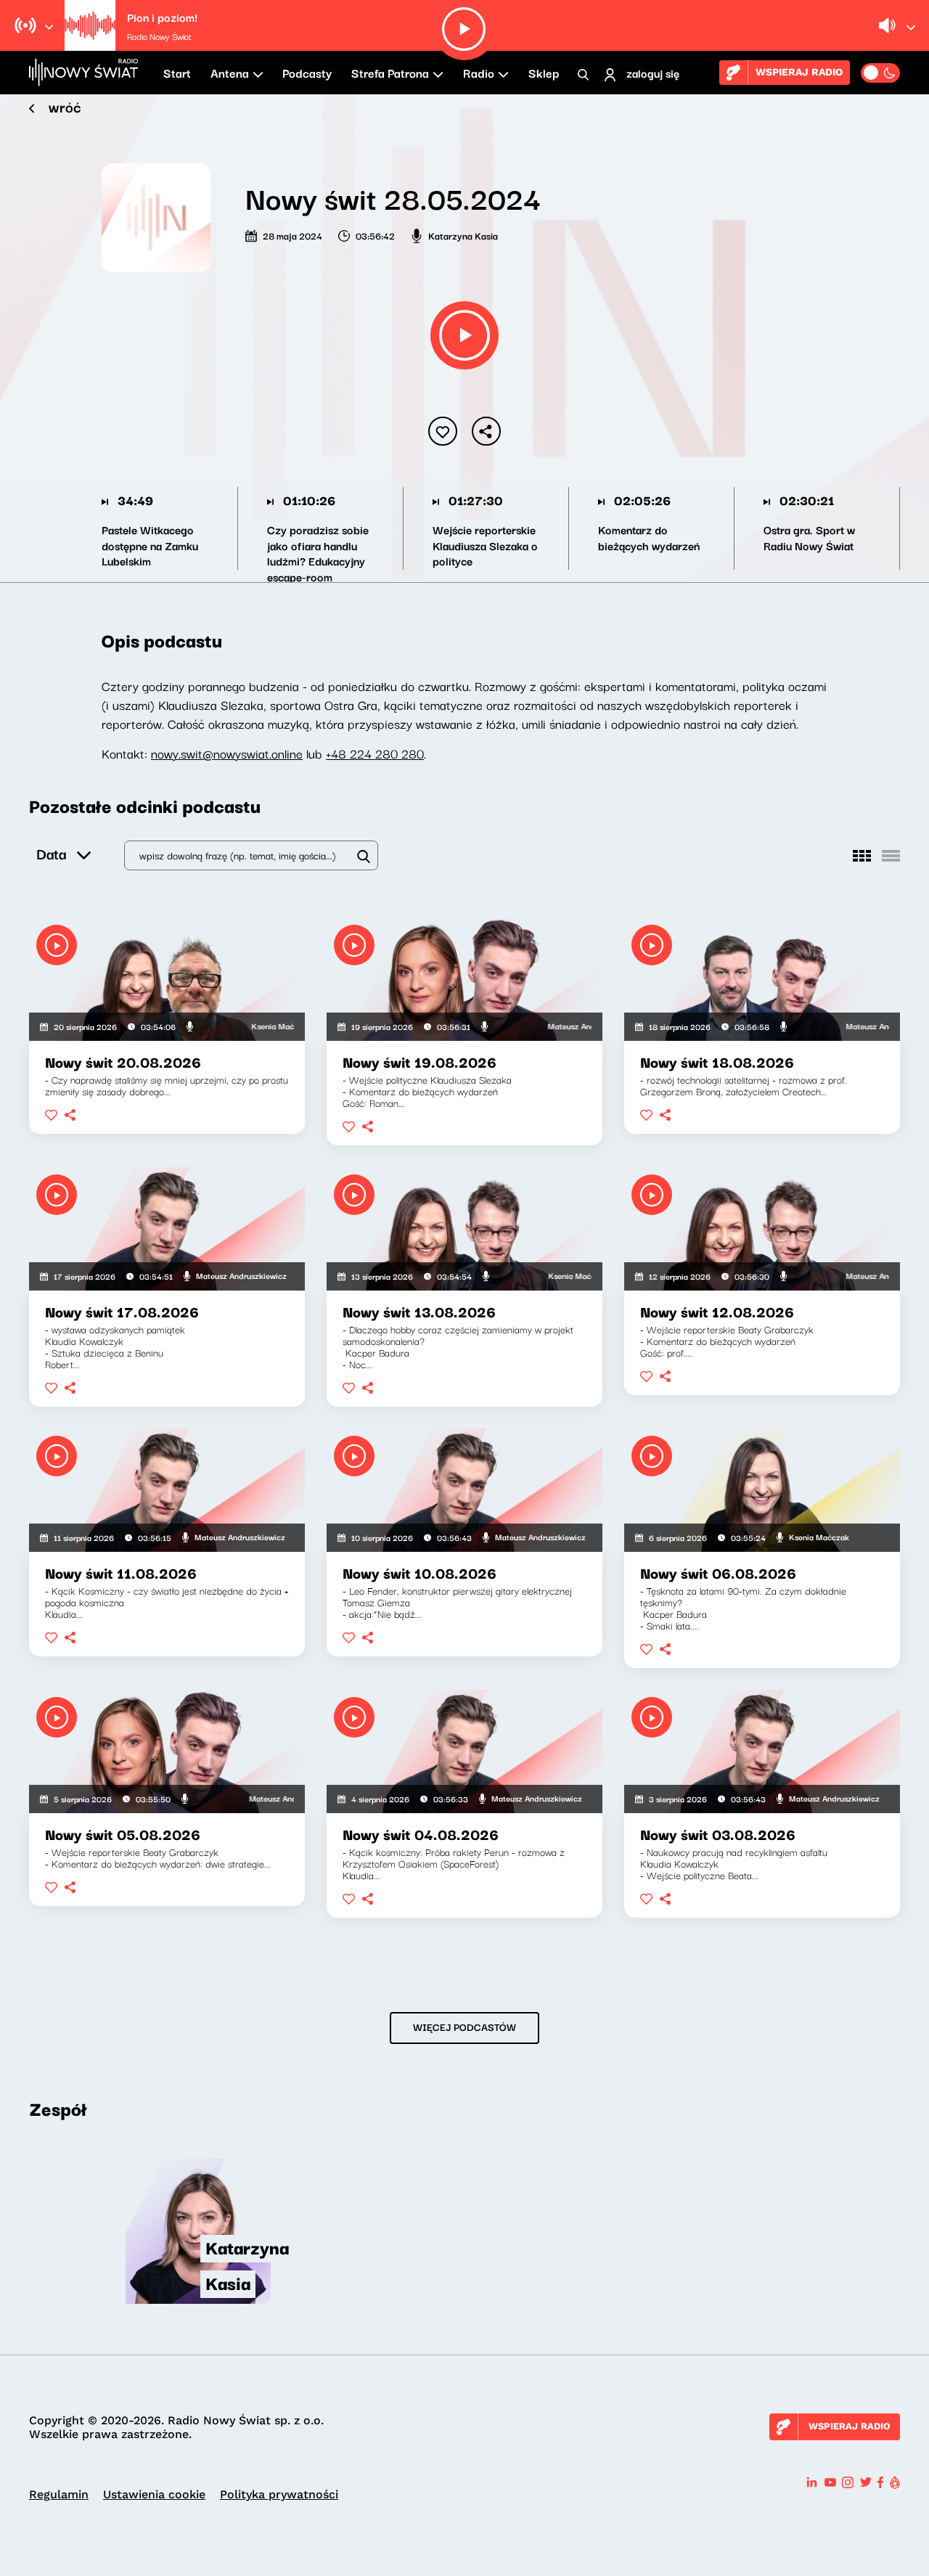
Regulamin (59, 2494)
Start (177, 73)
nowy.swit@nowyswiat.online (227, 753)
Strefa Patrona (390, 73)
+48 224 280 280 (375, 753)
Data (51, 853)
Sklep (544, 73)
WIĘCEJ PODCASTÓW (464, 2027)
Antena (230, 73)
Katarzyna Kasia (463, 235)
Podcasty (307, 73)
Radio (479, 73)
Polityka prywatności (279, 2494)
